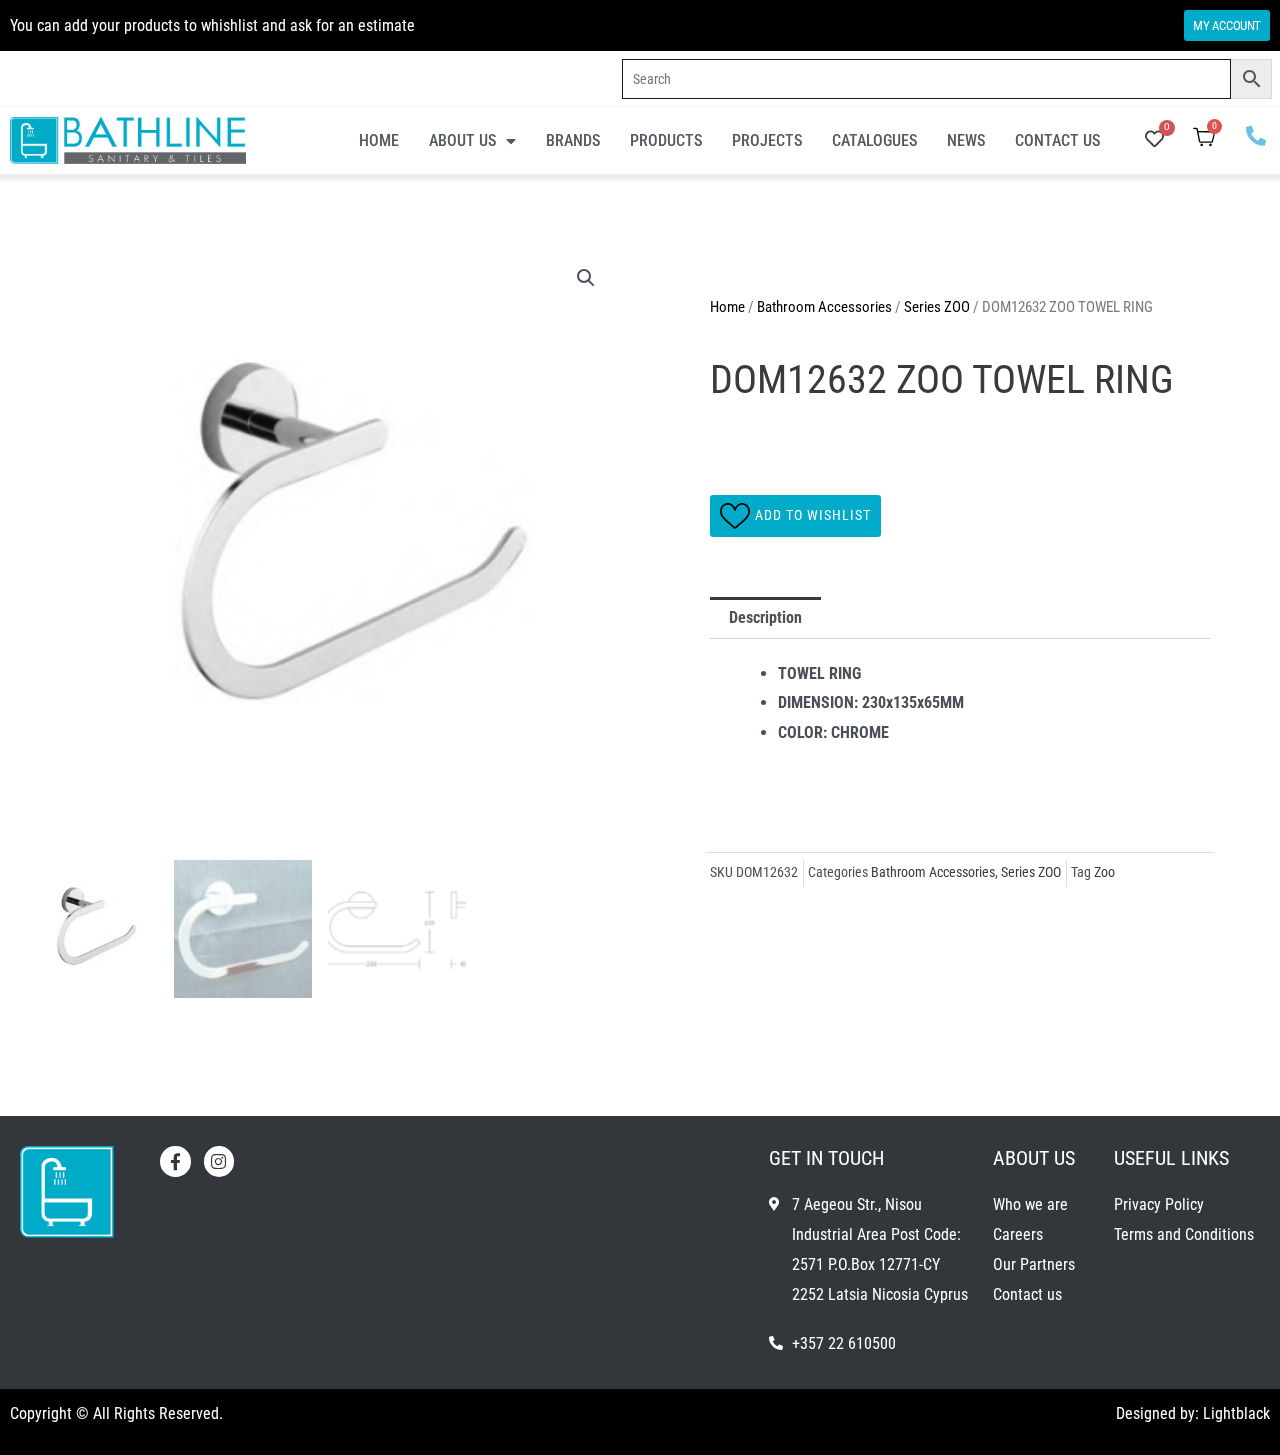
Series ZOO (937, 307)
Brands (573, 140)
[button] (586, 278)
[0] (1154, 140)
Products (666, 140)
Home (379, 140)
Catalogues (874, 140)
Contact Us (1057, 140)
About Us (462, 140)
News (966, 140)
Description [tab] (765, 617)
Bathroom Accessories (824, 307)
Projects (767, 140)
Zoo (1104, 872)
